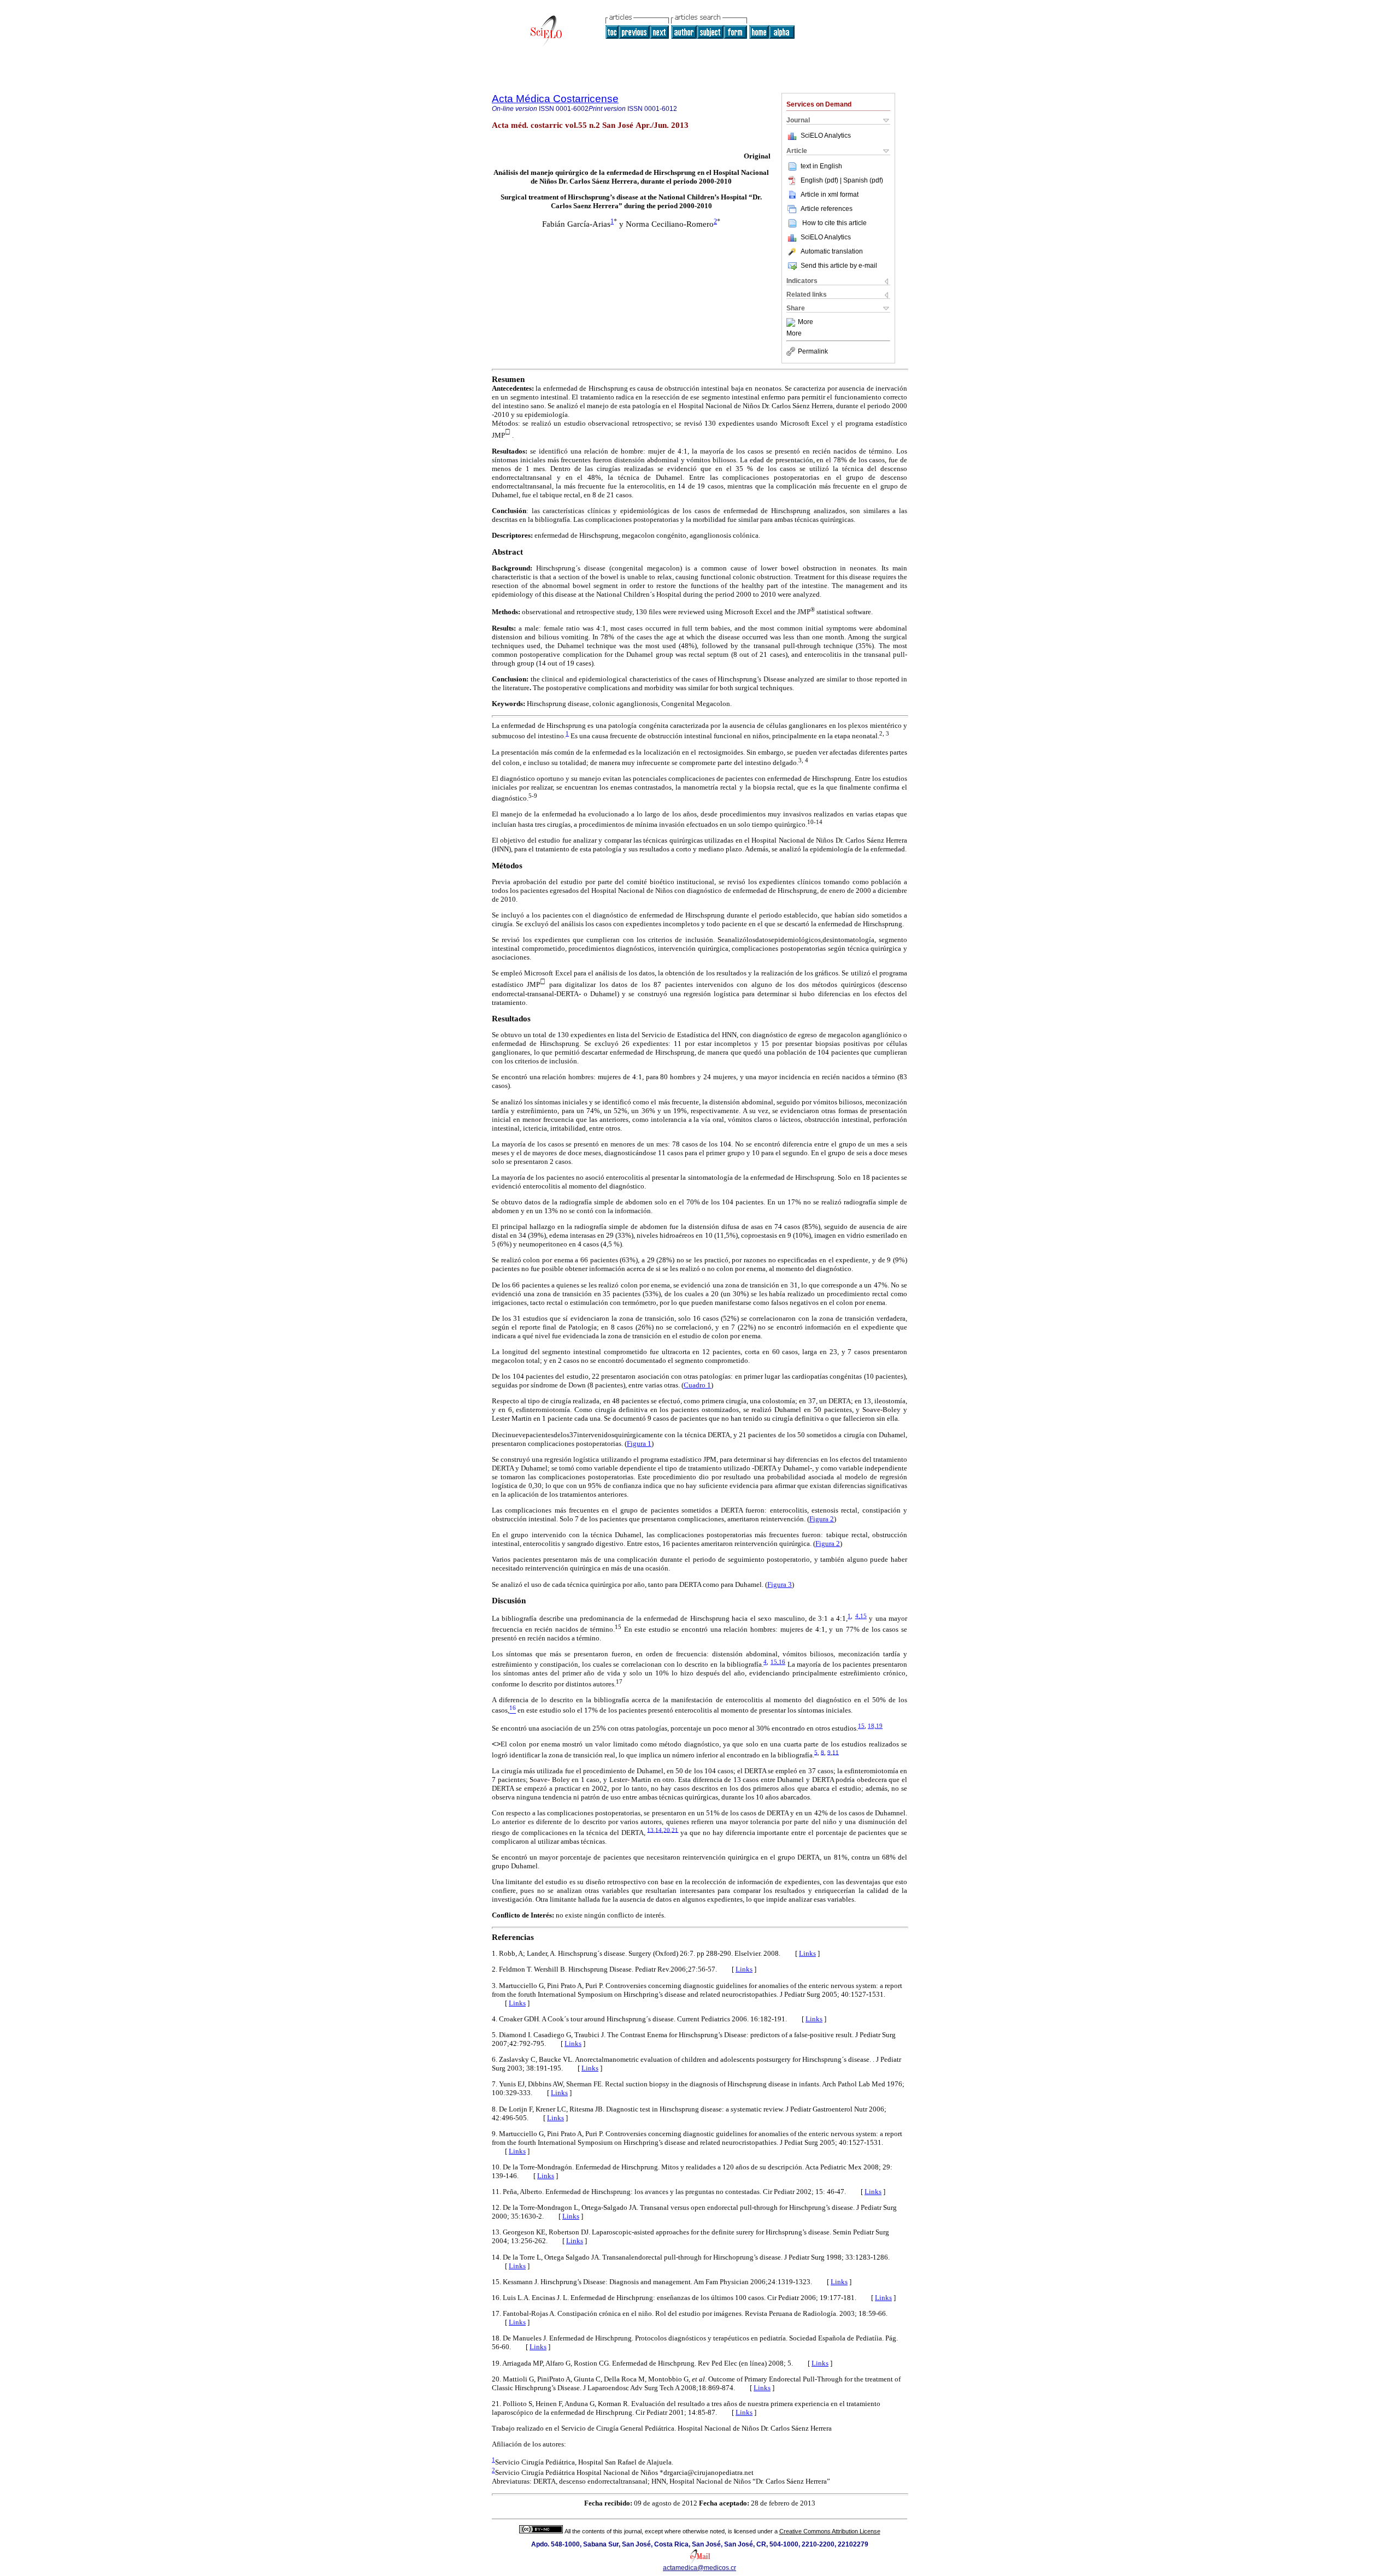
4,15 (861, 1616)
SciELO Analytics (826, 136)
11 (836, 1752)
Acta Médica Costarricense (555, 99)
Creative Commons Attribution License (830, 2531)
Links (807, 1953)
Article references (827, 209)
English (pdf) (820, 180)
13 (650, 1830)
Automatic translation (832, 251)
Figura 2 (822, 1519)
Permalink (813, 351)
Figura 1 (639, 1443)
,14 (658, 1830)
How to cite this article (834, 223)
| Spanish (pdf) (862, 180)
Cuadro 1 (697, 1385)
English (831, 166)
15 (861, 1726)
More (806, 322)
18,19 (875, 1726)
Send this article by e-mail (839, 266)
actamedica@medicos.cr (699, 2568)
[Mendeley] (792, 322)
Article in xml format (830, 195)
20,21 (671, 1830)
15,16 (778, 1662)
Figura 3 (780, 1584)
